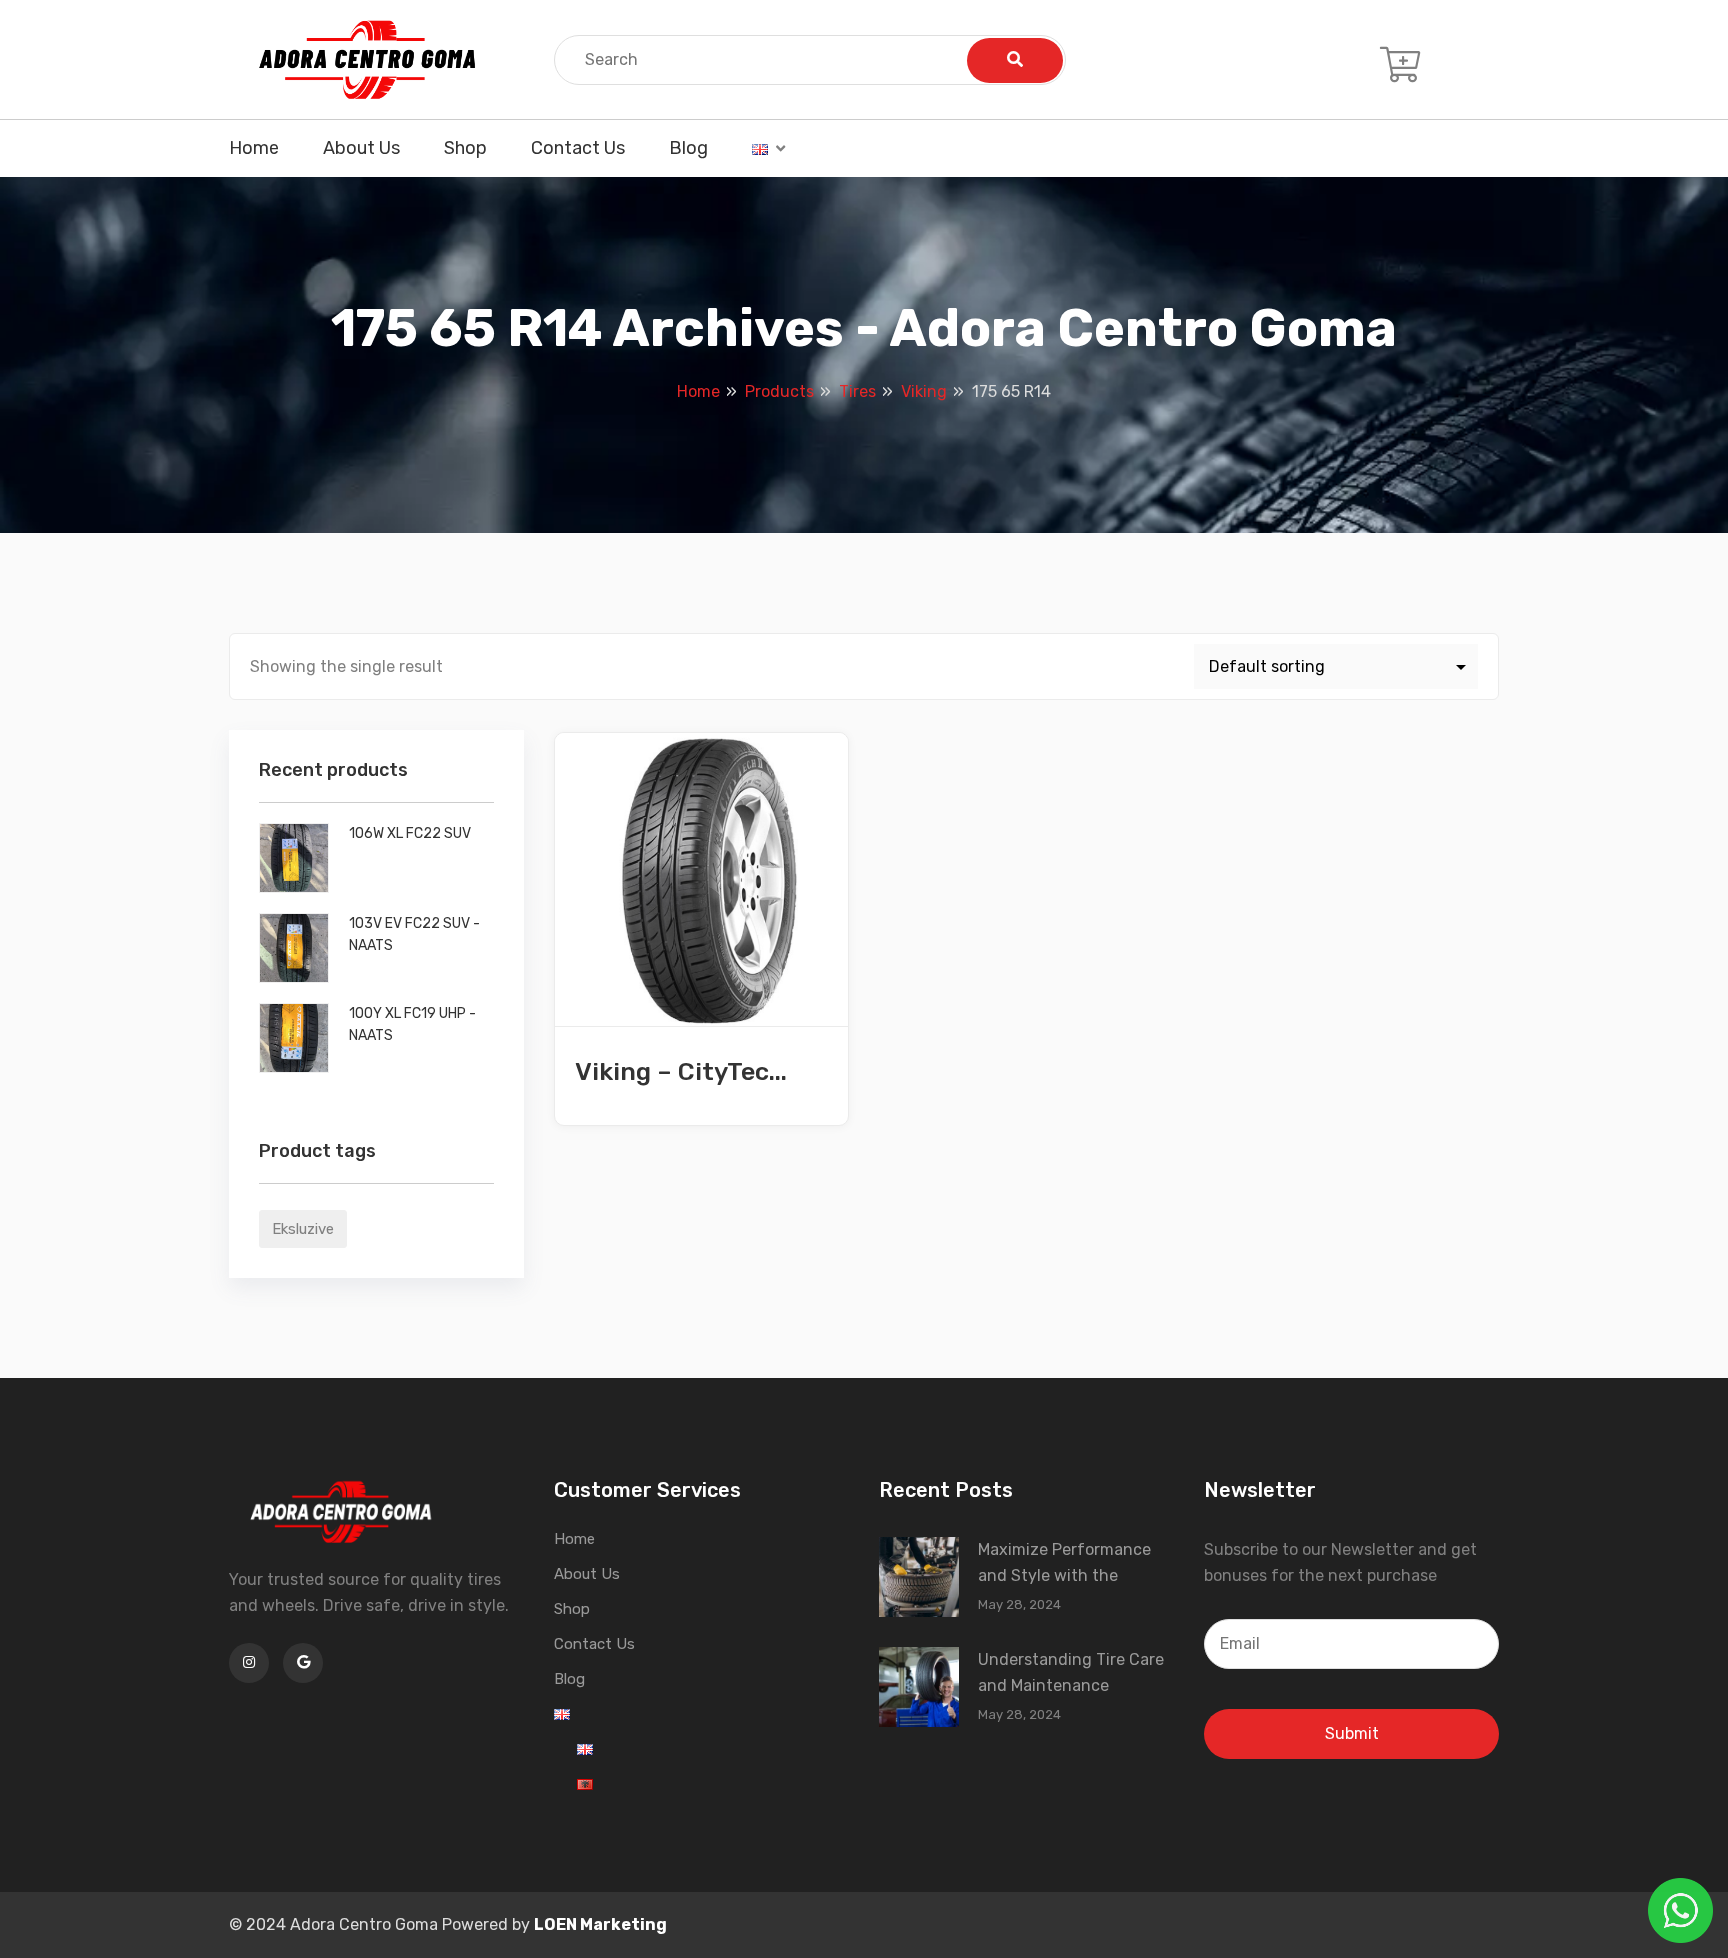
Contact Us (578, 148)
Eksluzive (303, 1229)
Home (254, 148)
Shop (465, 148)
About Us (361, 148)
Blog (688, 148)
